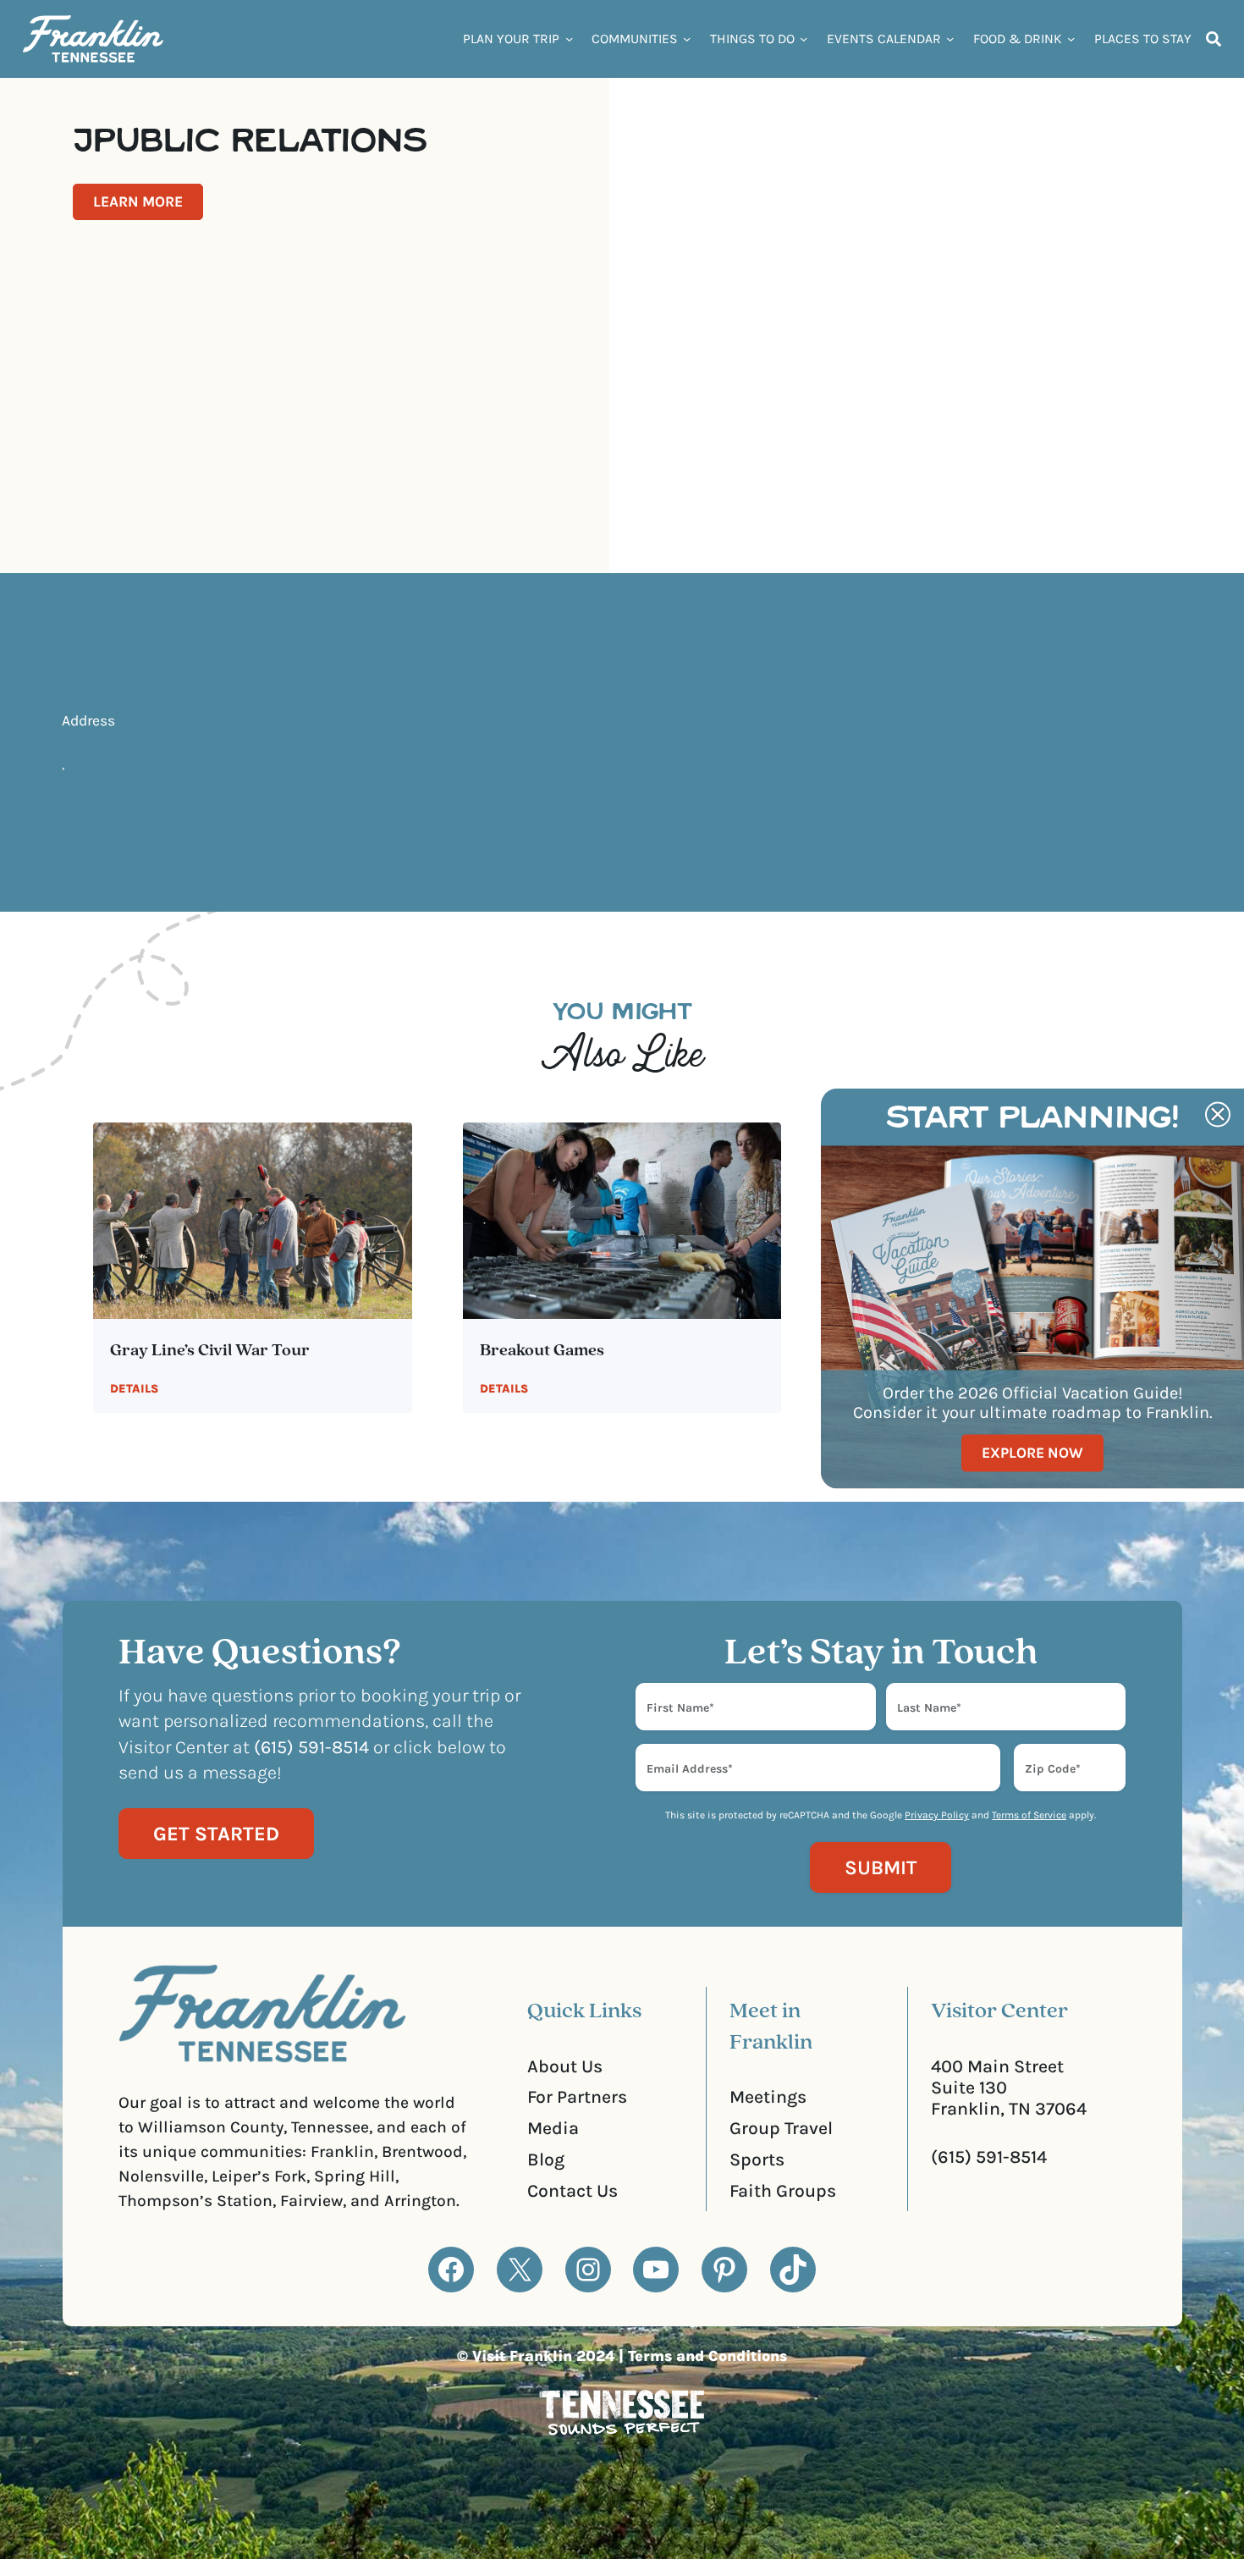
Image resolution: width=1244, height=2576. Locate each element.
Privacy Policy (937, 1815)
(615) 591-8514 (989, 2157)
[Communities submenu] (687, 39)
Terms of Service (1029, 1815)
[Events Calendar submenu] (950, 39)
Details (134, 1389)
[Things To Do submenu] (804, 39)
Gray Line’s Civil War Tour (210, 1351)
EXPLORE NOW (1032, 1453)
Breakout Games (542, 1351)
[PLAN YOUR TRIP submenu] (569, 39)
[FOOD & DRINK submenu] (1071, 39)
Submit (881, 1867)
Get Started (216, 1834)
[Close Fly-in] (1218, 1114)
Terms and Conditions (707, 2356)
